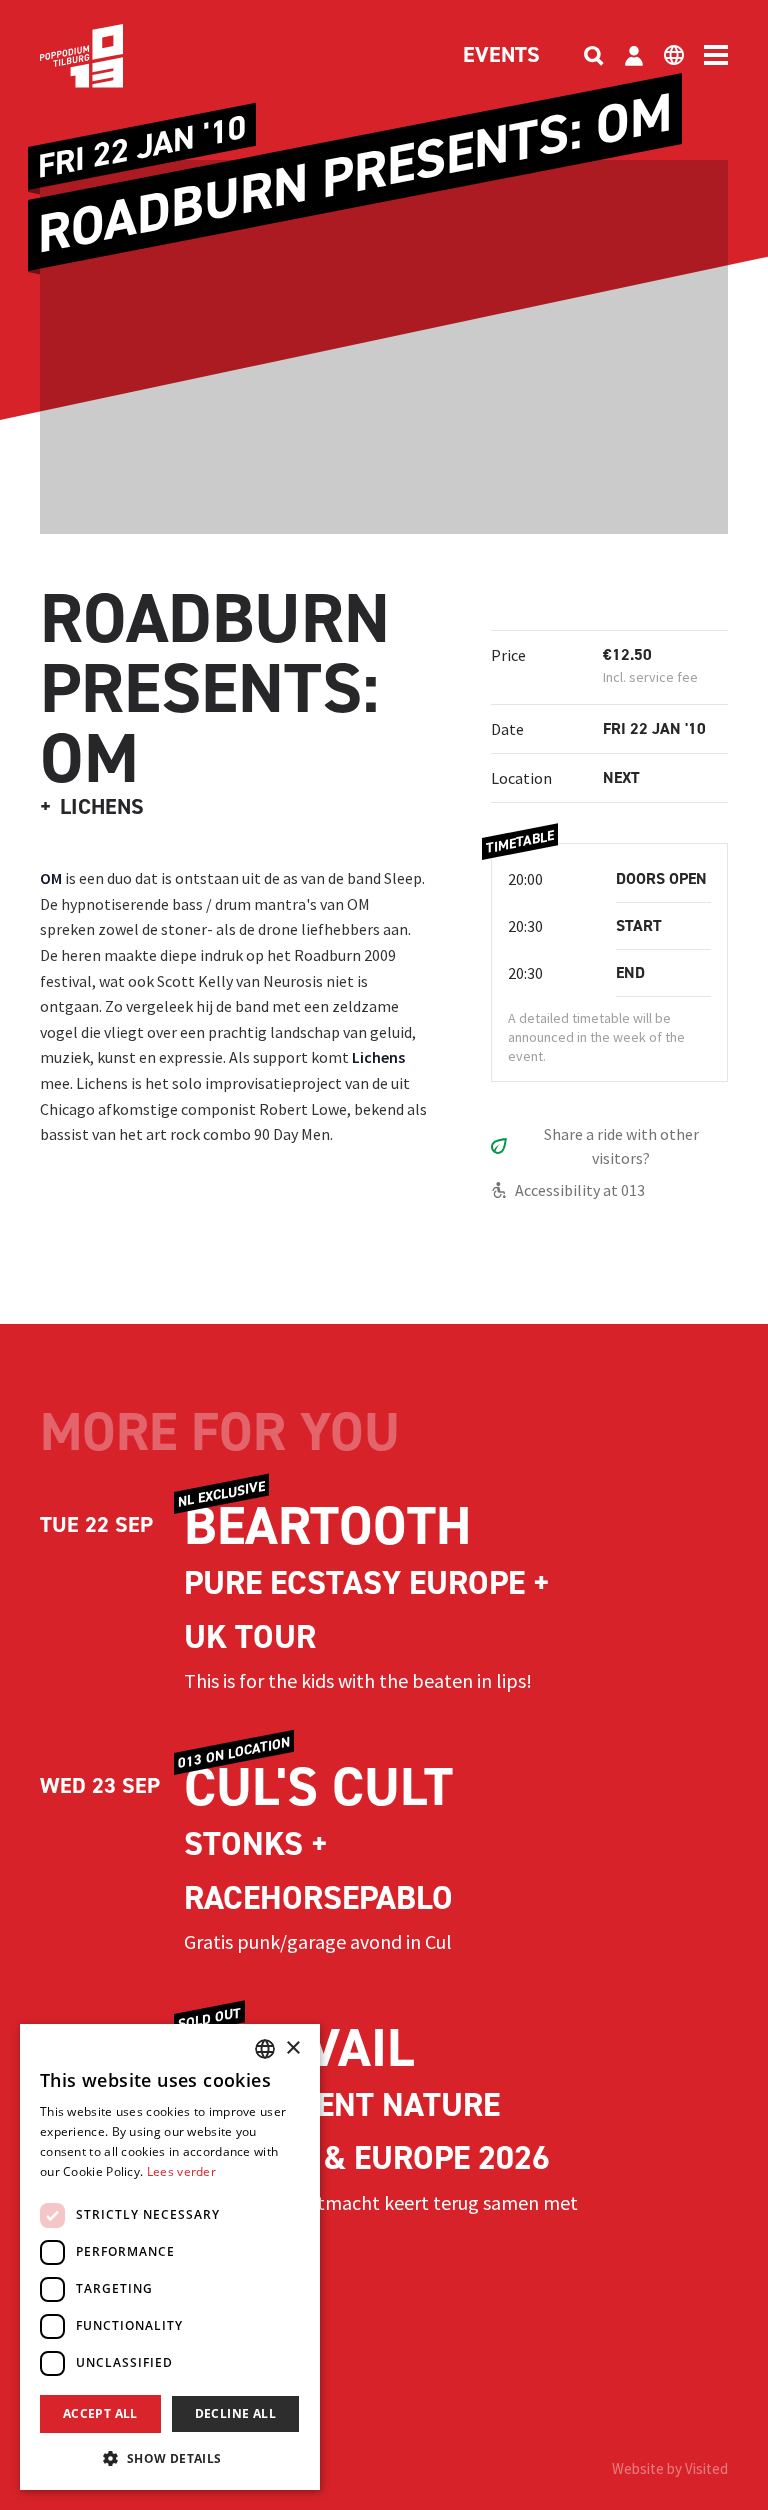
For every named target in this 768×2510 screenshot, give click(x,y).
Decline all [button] (235, 2413)
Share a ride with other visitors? (621, 1146)
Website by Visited (670, 2468)
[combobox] (265, 2049)
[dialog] (170, 2257)
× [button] (292, 2048)
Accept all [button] (100, 2413)
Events (501, 56)
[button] (170, 2458)
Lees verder (181, 2171)
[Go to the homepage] (112, 56)
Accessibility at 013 (580, 1190)
